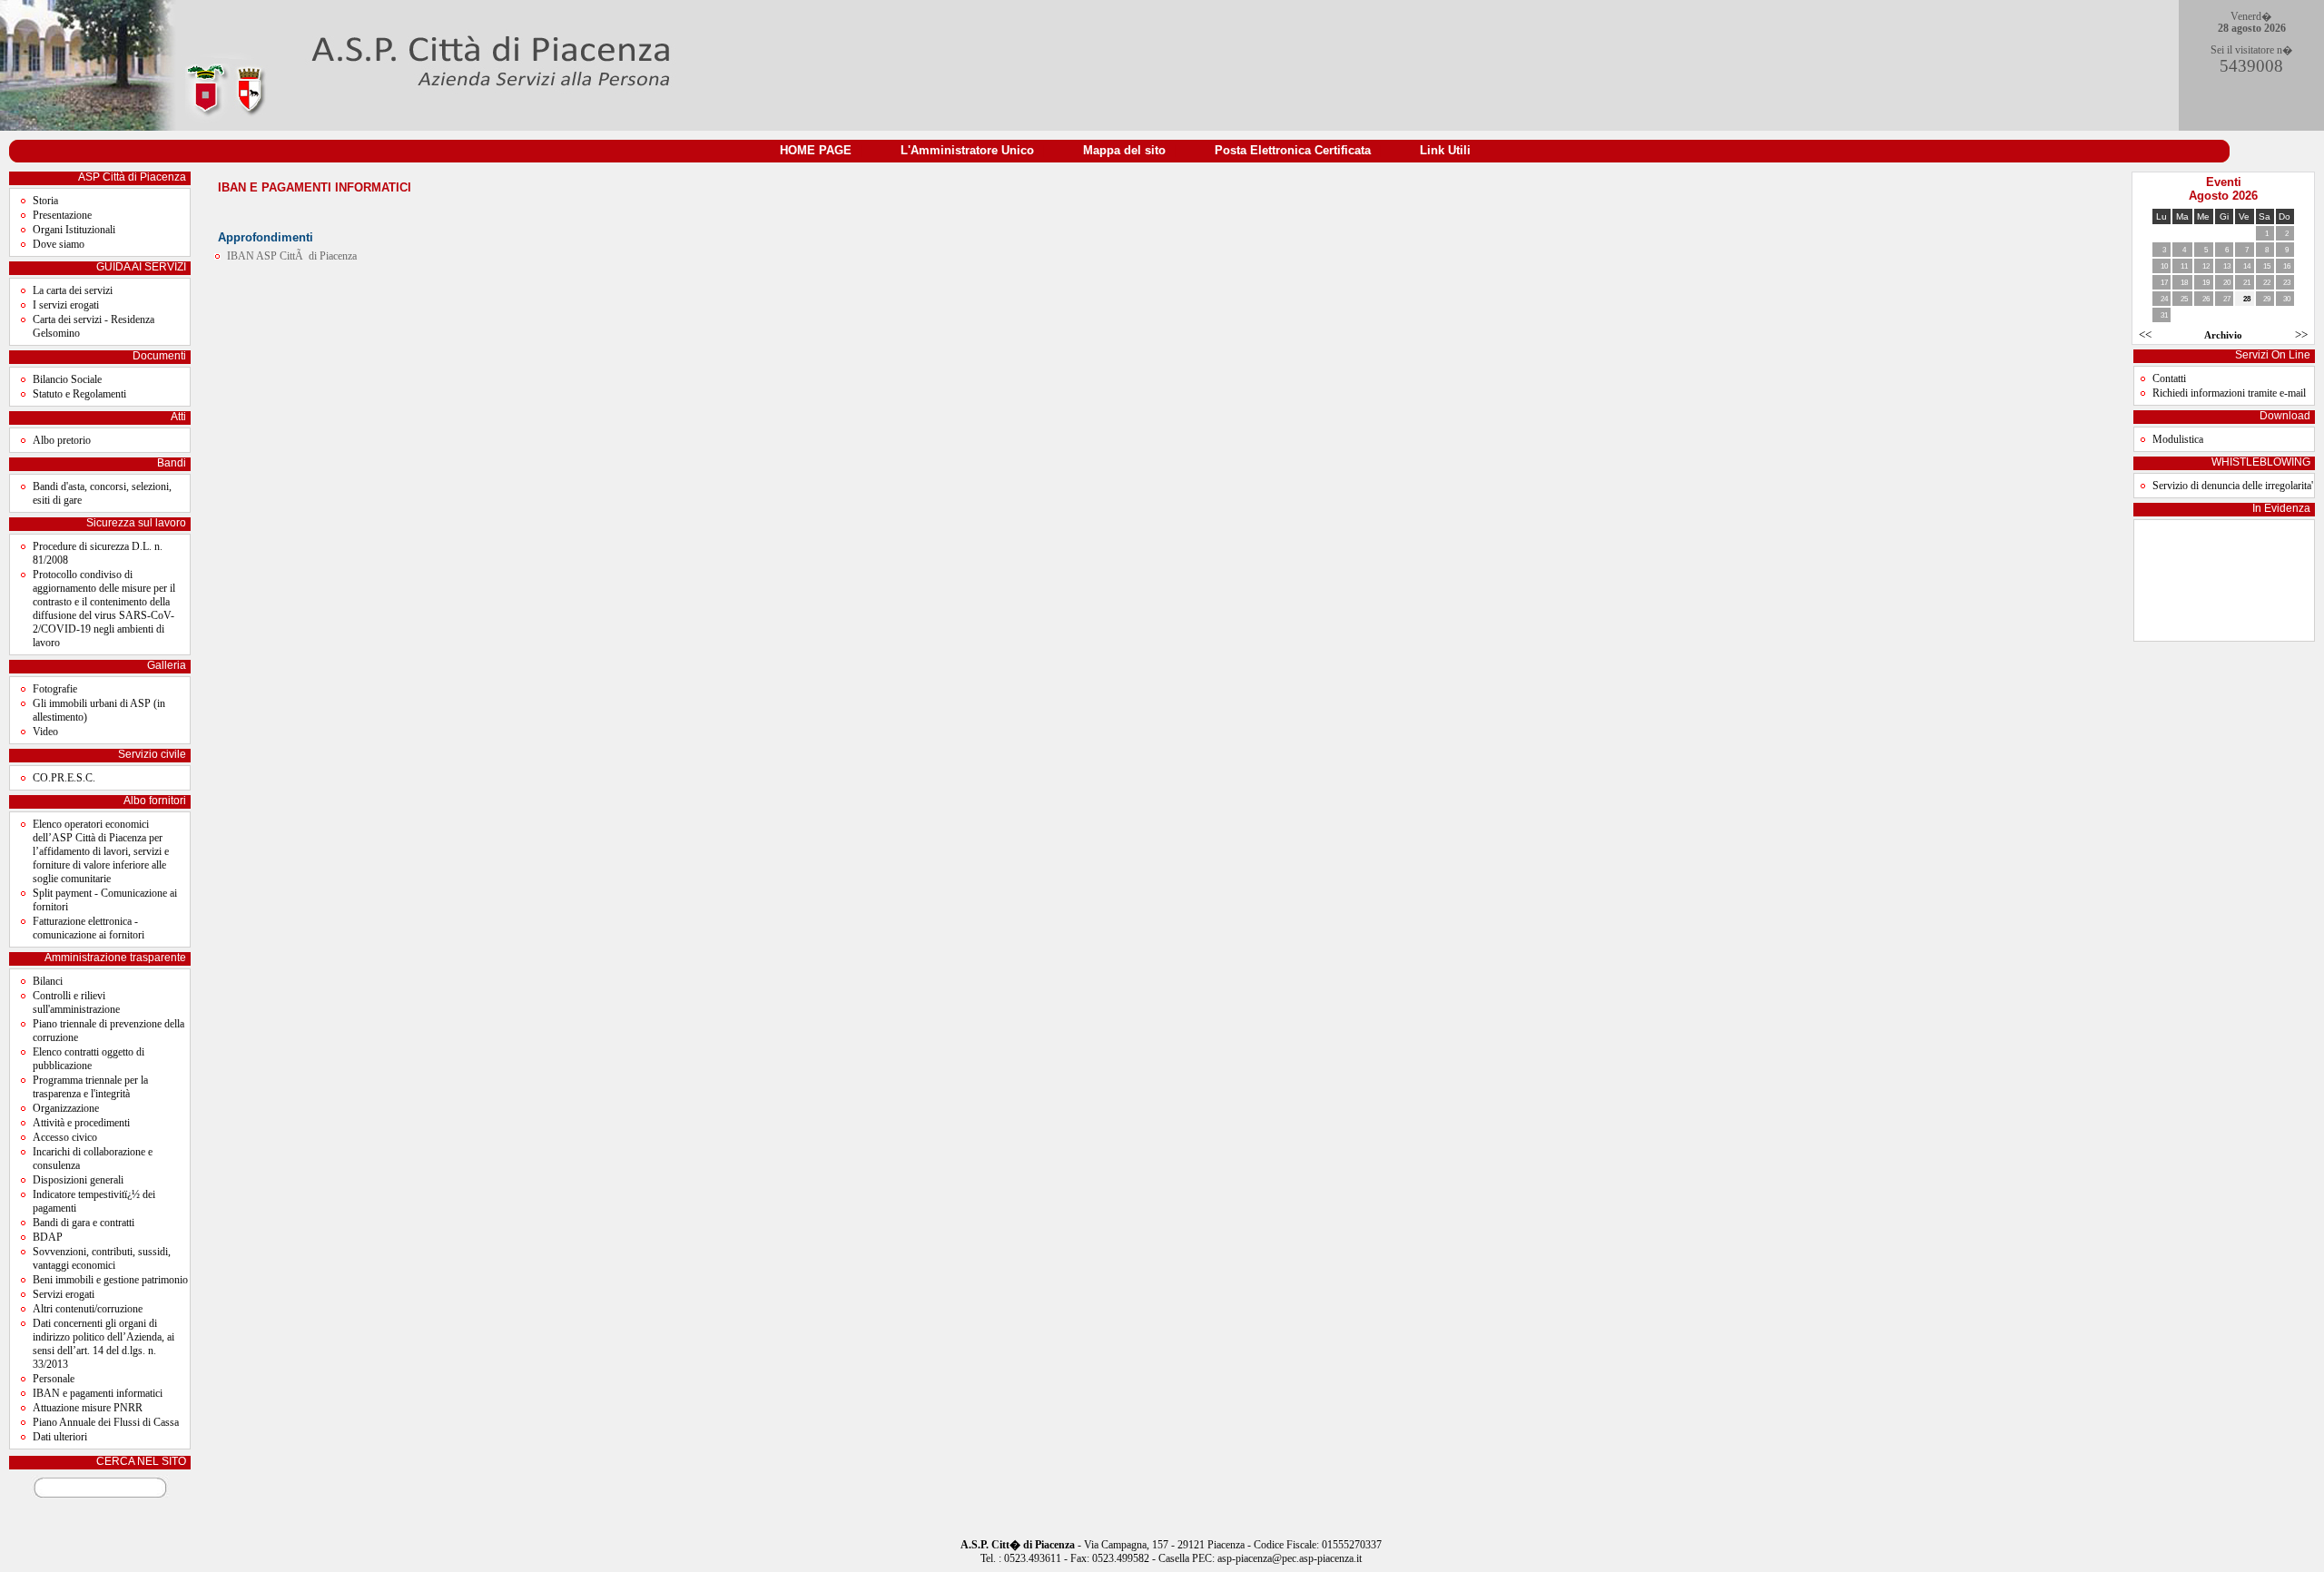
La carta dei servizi (73, 290)
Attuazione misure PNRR (88, 1408)
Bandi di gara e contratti (84, 1223)
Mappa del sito (1124, 150)
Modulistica (2178, 439)
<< (2145, 334)
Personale (54, 1379)
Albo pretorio (62, 440)
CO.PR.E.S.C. (64, 778)
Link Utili (1445, 150)
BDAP (48, 1237)
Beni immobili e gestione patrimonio (110, 1280)
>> (2301, 334)
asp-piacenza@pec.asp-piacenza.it (1290, 1558)
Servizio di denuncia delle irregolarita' (2233, 486)
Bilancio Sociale (67, 379)
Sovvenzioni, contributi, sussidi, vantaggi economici (102, 1258)
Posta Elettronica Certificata (1293, 150)
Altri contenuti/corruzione (88, 1309)
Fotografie (55, 689)
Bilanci (48, 981)
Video (45, 732)
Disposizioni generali (78, 1180)
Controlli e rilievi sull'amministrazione (76, 1002)
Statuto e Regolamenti (79, 394)
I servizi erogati (66, 305)
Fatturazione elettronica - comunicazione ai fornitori (89, 928)
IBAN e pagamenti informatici (98, 1393)
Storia (45, 201)
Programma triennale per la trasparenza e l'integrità (90, 1087)
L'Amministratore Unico (967, 150)
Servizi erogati (64, 1294)
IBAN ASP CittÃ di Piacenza (292, 256)
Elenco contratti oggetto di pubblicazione (89, 1059)
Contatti (2169, 378)
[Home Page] (344, 127)
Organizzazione (66, 1108)
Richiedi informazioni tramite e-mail (2229, 393)
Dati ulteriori (60, 1437)
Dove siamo (59, 244)
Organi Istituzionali (74, 230)
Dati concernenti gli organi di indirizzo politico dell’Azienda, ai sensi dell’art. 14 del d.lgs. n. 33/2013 (103, 1344)
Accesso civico (65, 1137)
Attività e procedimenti (81, 1123)
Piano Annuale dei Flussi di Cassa (106, 1422)
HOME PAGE (816, 150)
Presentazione (62, 215)
